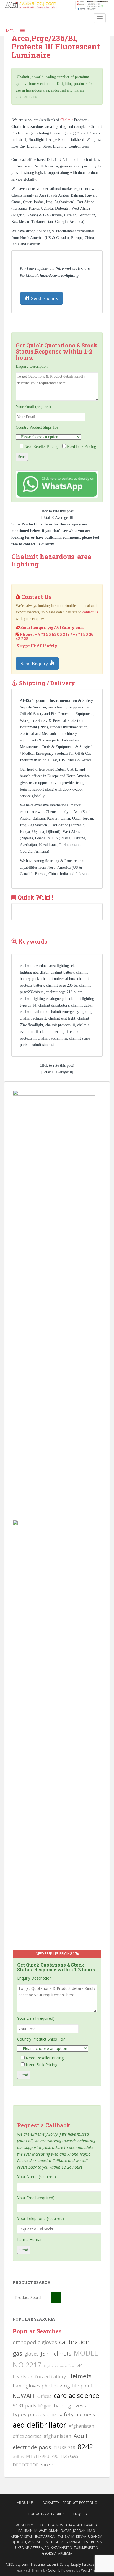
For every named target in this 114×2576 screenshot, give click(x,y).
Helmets (80, 2376)
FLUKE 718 (64, 2448)
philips (18, 2456)
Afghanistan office (59, 2366)
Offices (44, 2396)
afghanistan (58, 2436)
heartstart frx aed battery (39, 2377)
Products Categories (45, 2514)
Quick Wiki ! (35, 897)
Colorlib (54, 2570)
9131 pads (24, 2405)
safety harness (77, 2414)
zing (65, 2385)
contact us (90, 612)
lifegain (45, 2406)
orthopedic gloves (35, 2342)
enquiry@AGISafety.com (59, 627)
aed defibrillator (40, 2425)
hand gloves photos (35, 2386)
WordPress (90, 2570)
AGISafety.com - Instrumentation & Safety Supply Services (50, 2564)
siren (47, 2464)
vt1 (80, 2366)
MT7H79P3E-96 (42, 2456)
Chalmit (67, 120)
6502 (52, 2415)
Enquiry (80, 2514)
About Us (25, 2503)
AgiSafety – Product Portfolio (70, 2503)
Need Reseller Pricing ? (55, 1954)
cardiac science (76, 2395)
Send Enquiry (44, 298)
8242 (85, 2447)
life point (83, 2386)
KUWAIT (24, 2396)
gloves (31, 2354)
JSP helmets (56, 2353)
